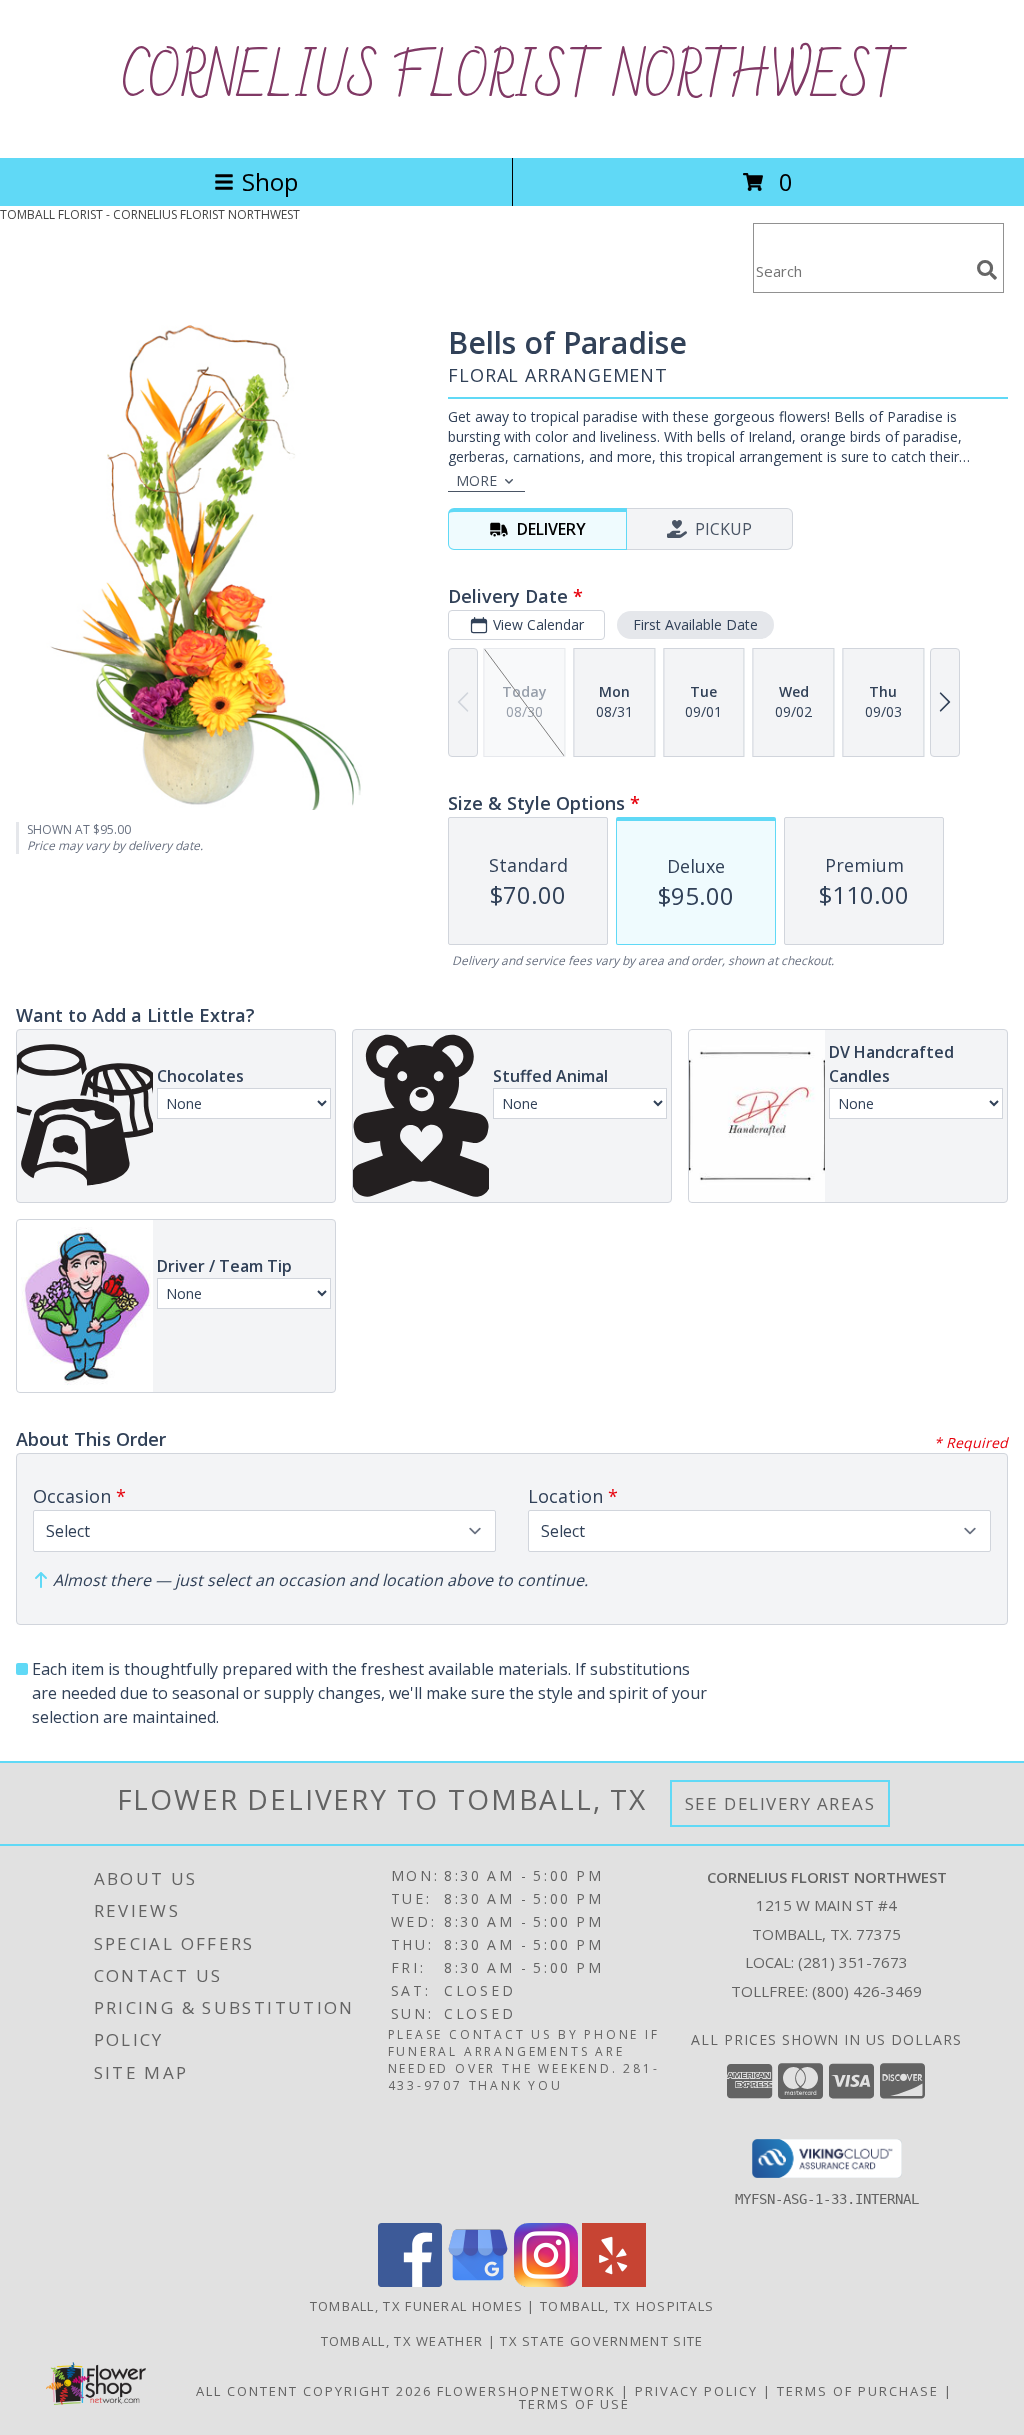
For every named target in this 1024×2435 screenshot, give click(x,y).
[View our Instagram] (546, 2281)
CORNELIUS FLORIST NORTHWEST (512, 79)
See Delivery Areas (780, 1803)
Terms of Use (574, 2404)
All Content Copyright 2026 (314, 2391)
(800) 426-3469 (867, 1991)
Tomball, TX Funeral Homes (417, 2306)
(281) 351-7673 (853, 1962)
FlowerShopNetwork (526, 2391)
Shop (270, 181)
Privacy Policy (696, 2391)
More (476, 480)
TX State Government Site (601, 2341)
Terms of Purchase (858, 2391)
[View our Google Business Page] (478, 2281)
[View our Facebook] (410, 2281)
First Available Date (695, 624)
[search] (987, 270)
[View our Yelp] (614, 2281)
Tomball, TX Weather (402, 2341)
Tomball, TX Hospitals (627, 2306)
